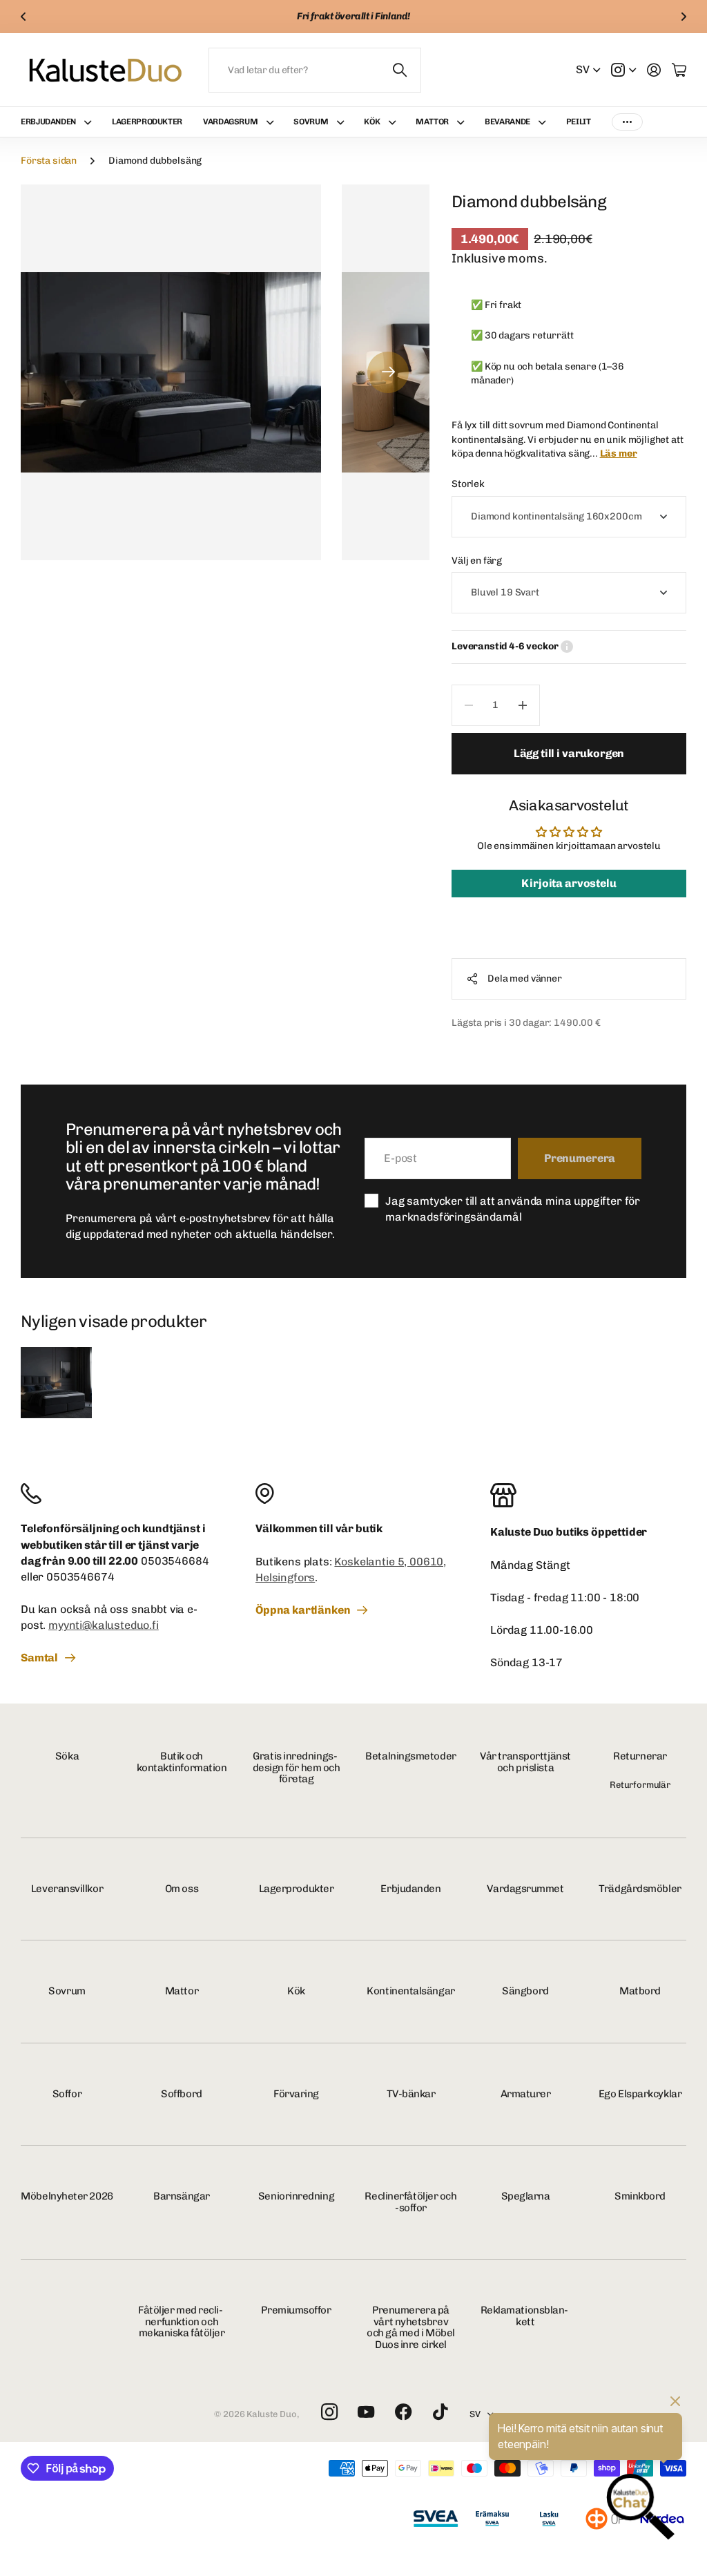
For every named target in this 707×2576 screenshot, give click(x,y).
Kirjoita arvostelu (569, 883)
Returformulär (640, 1785)
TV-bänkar (411, 2094)
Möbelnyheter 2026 (67, 2196)
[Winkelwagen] (679, 70)
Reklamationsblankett (526, 2316)
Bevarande (507, 122)
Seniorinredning (296, 2196)
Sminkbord (640, 2196)
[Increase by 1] (523, 705)
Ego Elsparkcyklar (640, 2094)
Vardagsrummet (525, 1889)
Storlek (468, 484)
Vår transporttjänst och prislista (525, 1762)
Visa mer (627, 122)
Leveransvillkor (67, 1889)
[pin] (353, 1494)
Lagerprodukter (147, 122)
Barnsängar (182, 2196)
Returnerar (640, 1756)
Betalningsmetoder (410, 1756)
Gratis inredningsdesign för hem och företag (297, 1767)
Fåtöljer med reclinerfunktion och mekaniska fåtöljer (182, 2321)
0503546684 (175, 1561)
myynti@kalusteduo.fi (104, 1625)
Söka (67, 1756)
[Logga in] (654, 70)
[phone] (119, 1494)
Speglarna (526, 2196)
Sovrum (311, 122)
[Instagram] (329, 2413)
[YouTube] (366, 2412)
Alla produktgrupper (91, 122)
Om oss (182, 1889)
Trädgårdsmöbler (640, 1889)
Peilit (579, 122)
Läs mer (619, 454)
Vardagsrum (230, 122)
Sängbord (525, 1991)
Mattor (432, 122)
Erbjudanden (48, 122)
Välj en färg (477, 561)
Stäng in (400, 70)
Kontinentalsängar (410, 1991)
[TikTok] (440, 2412)
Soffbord (181, 2094)
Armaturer (526, 2094)
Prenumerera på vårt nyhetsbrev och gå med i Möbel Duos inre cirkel (411, 2327)
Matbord (640, 1991)
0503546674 (80, 1577)
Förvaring (296, 2094)
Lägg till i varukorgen (569, 753)
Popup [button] (567, 647)
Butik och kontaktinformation (182, 1762)
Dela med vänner (525, 979)
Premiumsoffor (296, 2310)
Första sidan (49, 161)
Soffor (67, 2094)
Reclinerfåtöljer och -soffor (410, 2202)
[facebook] (404, 2412)
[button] (23, 17)
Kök (296, 1991)
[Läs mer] (623, 70)
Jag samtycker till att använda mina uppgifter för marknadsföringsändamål (513, 1209)
